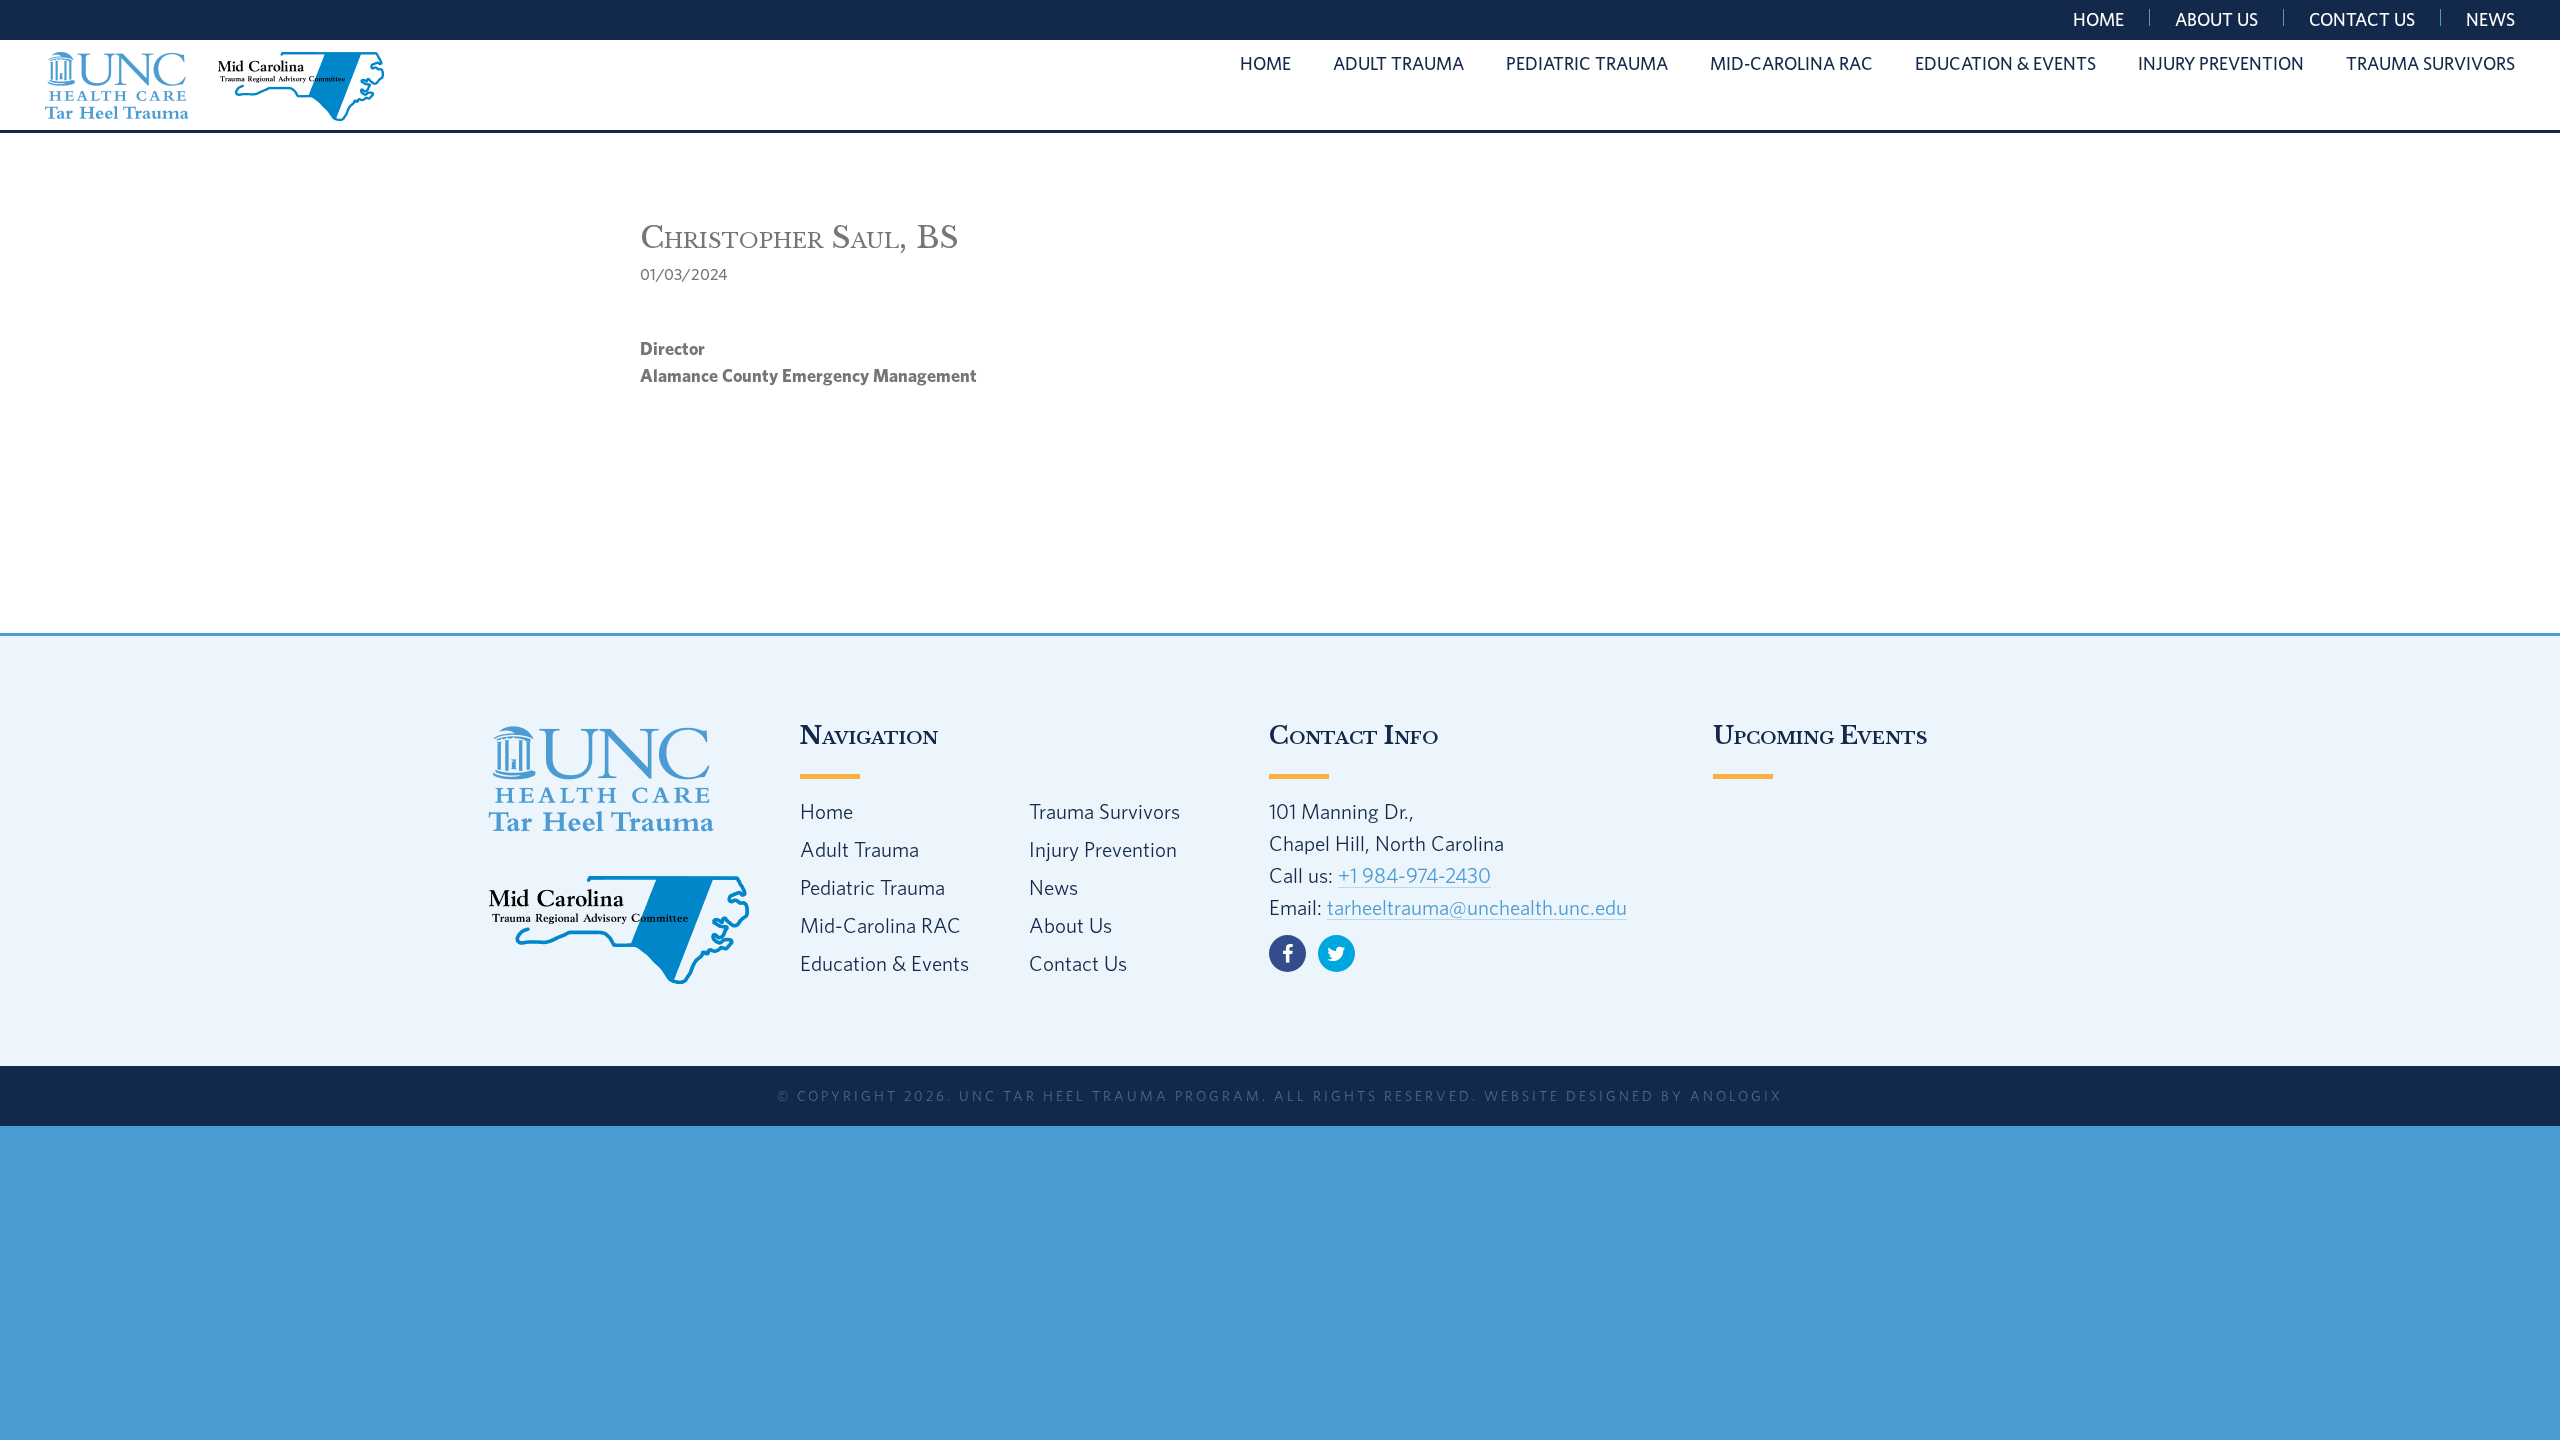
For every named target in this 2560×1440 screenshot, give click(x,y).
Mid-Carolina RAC (880, 925)
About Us (2216, 19)
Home (2098, 19)
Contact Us (2362, 19)
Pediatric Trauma (872, 887)
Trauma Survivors (1104, 811)
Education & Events (884, 963)
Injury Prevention (1103, 849)
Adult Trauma (859, 849)
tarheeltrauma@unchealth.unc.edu (1477, 907)
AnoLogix (1736, 1096)
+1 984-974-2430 (1414, 875)
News (2490, 19)
